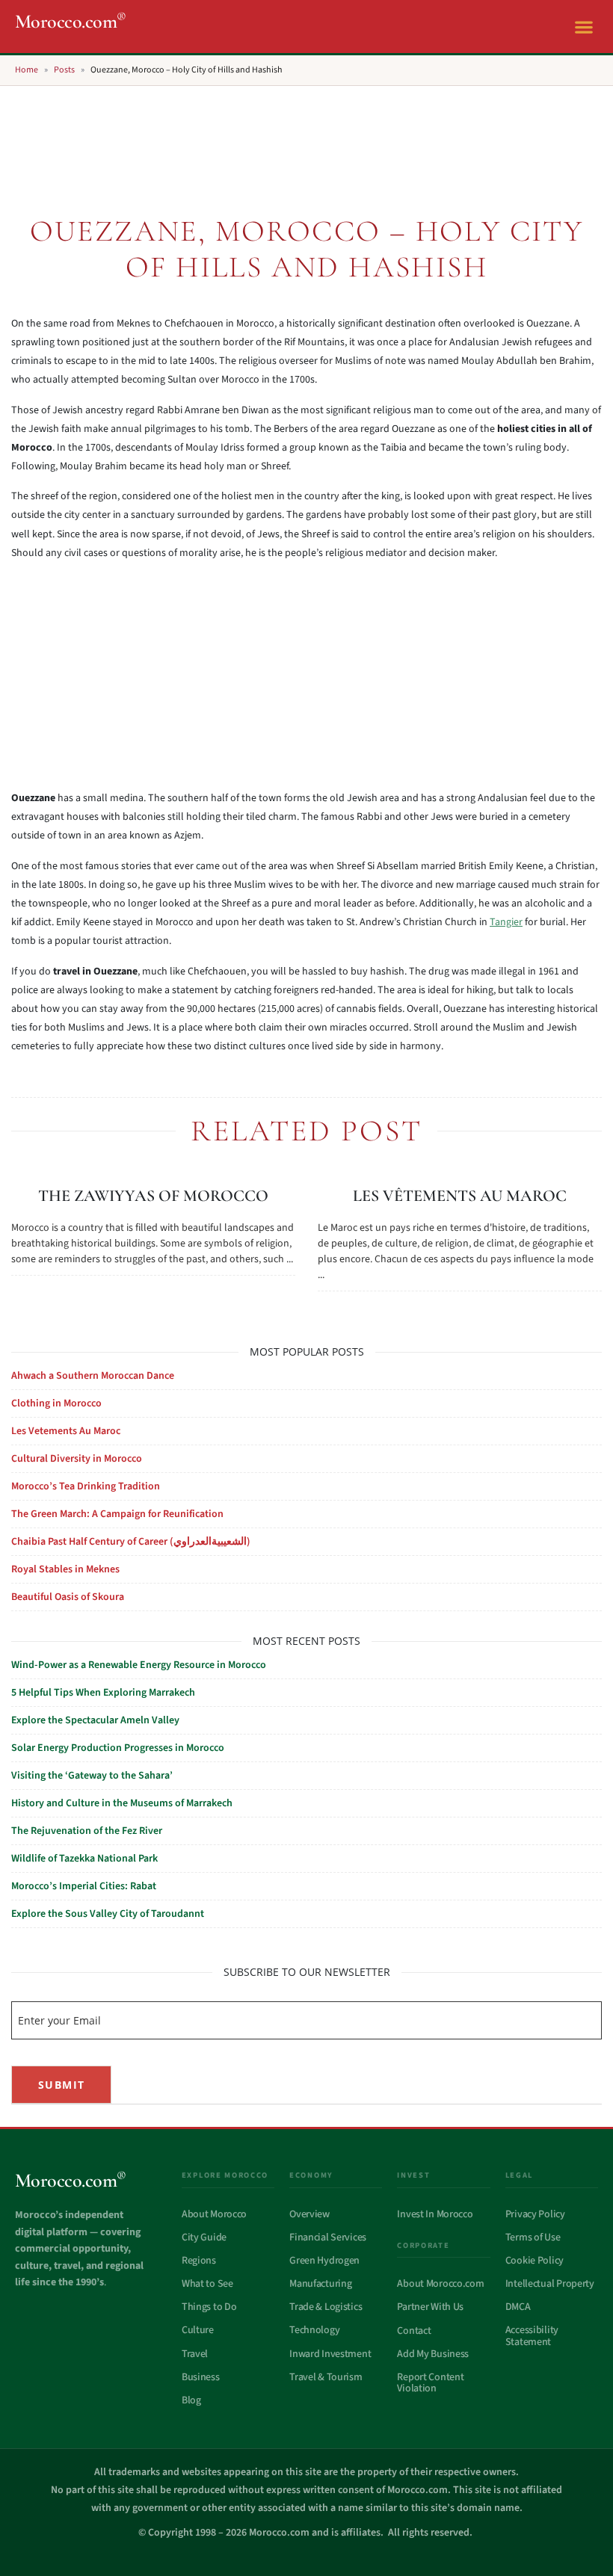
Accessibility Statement (532, 2336)
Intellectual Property (550, 2284)
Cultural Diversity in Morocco (77, 1459)
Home (27, 70)
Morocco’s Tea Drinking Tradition (86, 1486)
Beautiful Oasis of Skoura (68, 1597)
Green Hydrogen (324, 2261)
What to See (207, 2284)
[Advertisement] (306, 140)
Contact (414, 2331)
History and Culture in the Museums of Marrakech (122, 1803)
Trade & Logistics (326, 2307)
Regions (199, 2261)
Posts (64, 70)
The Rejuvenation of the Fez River (87, 1831)
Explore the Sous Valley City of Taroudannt (108, 1914)
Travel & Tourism (326, 2377)
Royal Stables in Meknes (65, 1569)
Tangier (506, 922)
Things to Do (209, 2307)
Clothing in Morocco (56, 1403)
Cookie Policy (535, 2261)
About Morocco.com (440, 2284)
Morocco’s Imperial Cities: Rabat (84, 1886)
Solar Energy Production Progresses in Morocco (118, 1748)
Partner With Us (430, 2307)
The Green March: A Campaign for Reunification (117, 1514)
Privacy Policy (535, 2214)
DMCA (518, 2307)
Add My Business (433, 2354)
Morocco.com (71, 21)
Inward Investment (330, 2354)
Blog (191, 2400)
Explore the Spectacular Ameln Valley (95, 1720)
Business (201, 2377)
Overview (309, 2214)
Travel (195, 2354)
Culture (198, 2330)
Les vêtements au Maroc (460, 1196)
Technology (314, 2330)
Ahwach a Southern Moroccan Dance (93, 1376)
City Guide (204, 2237)
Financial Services (328, 2237)
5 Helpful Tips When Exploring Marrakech (103, 1693)
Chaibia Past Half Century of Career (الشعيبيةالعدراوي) (131, 1542)
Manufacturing (320, 2284)
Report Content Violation (430, 2383)
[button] (583, 27)
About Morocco (214, 2214)
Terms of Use (533, 2237)
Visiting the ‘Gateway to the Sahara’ (92, 1776)
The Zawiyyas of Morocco (153, 1196)
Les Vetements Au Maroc (66, 1431)
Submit (61, 2085)
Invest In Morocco (435, 2214)
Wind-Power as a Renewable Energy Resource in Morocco (139, 1665)
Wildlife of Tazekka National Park (84, 1859)
